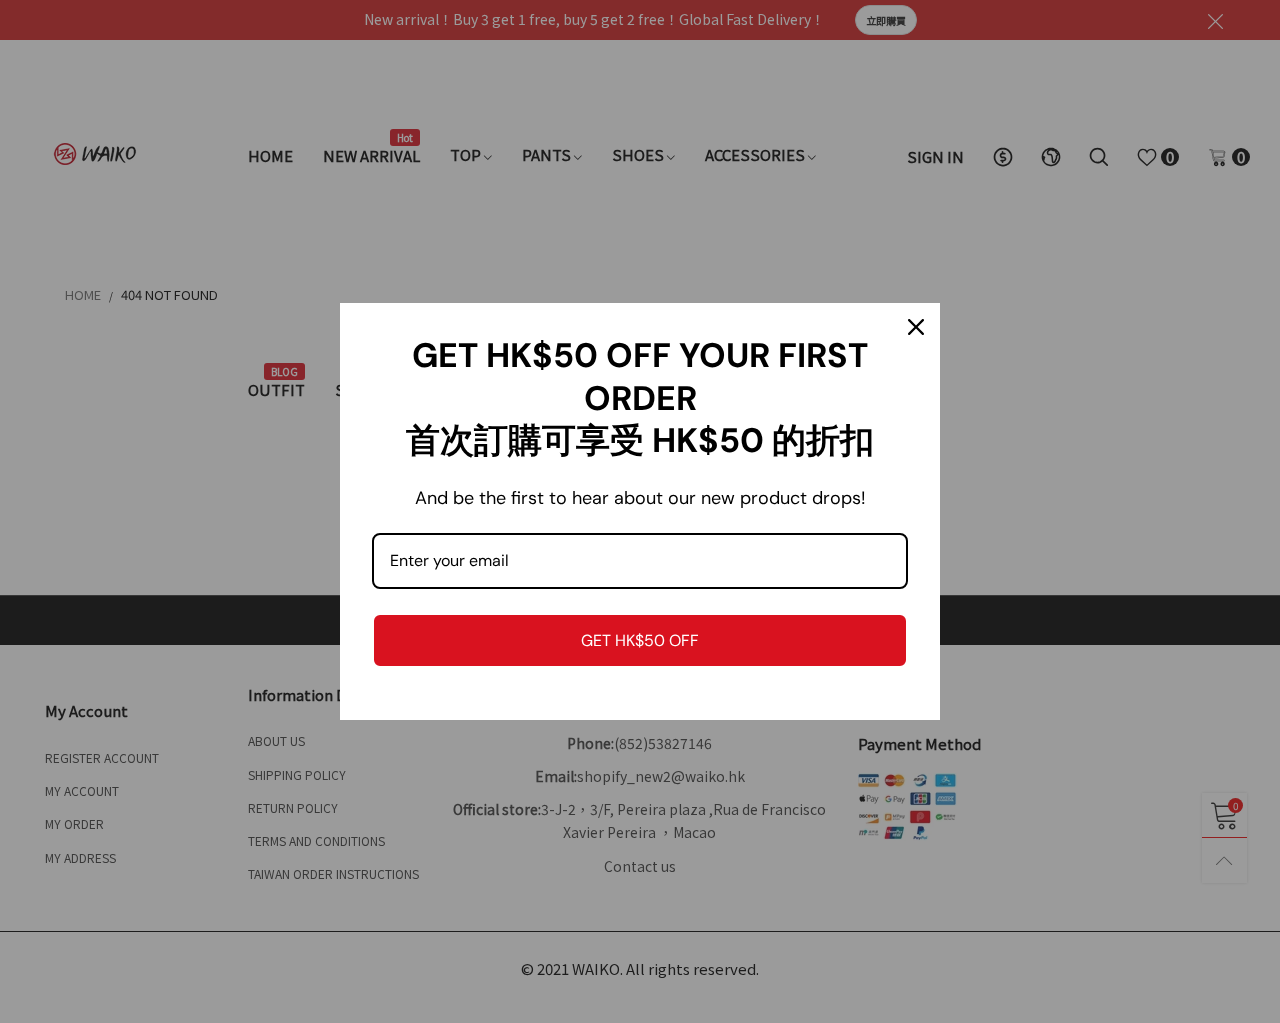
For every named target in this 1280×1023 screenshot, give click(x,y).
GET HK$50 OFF (640, 640)
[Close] (916, 327)
